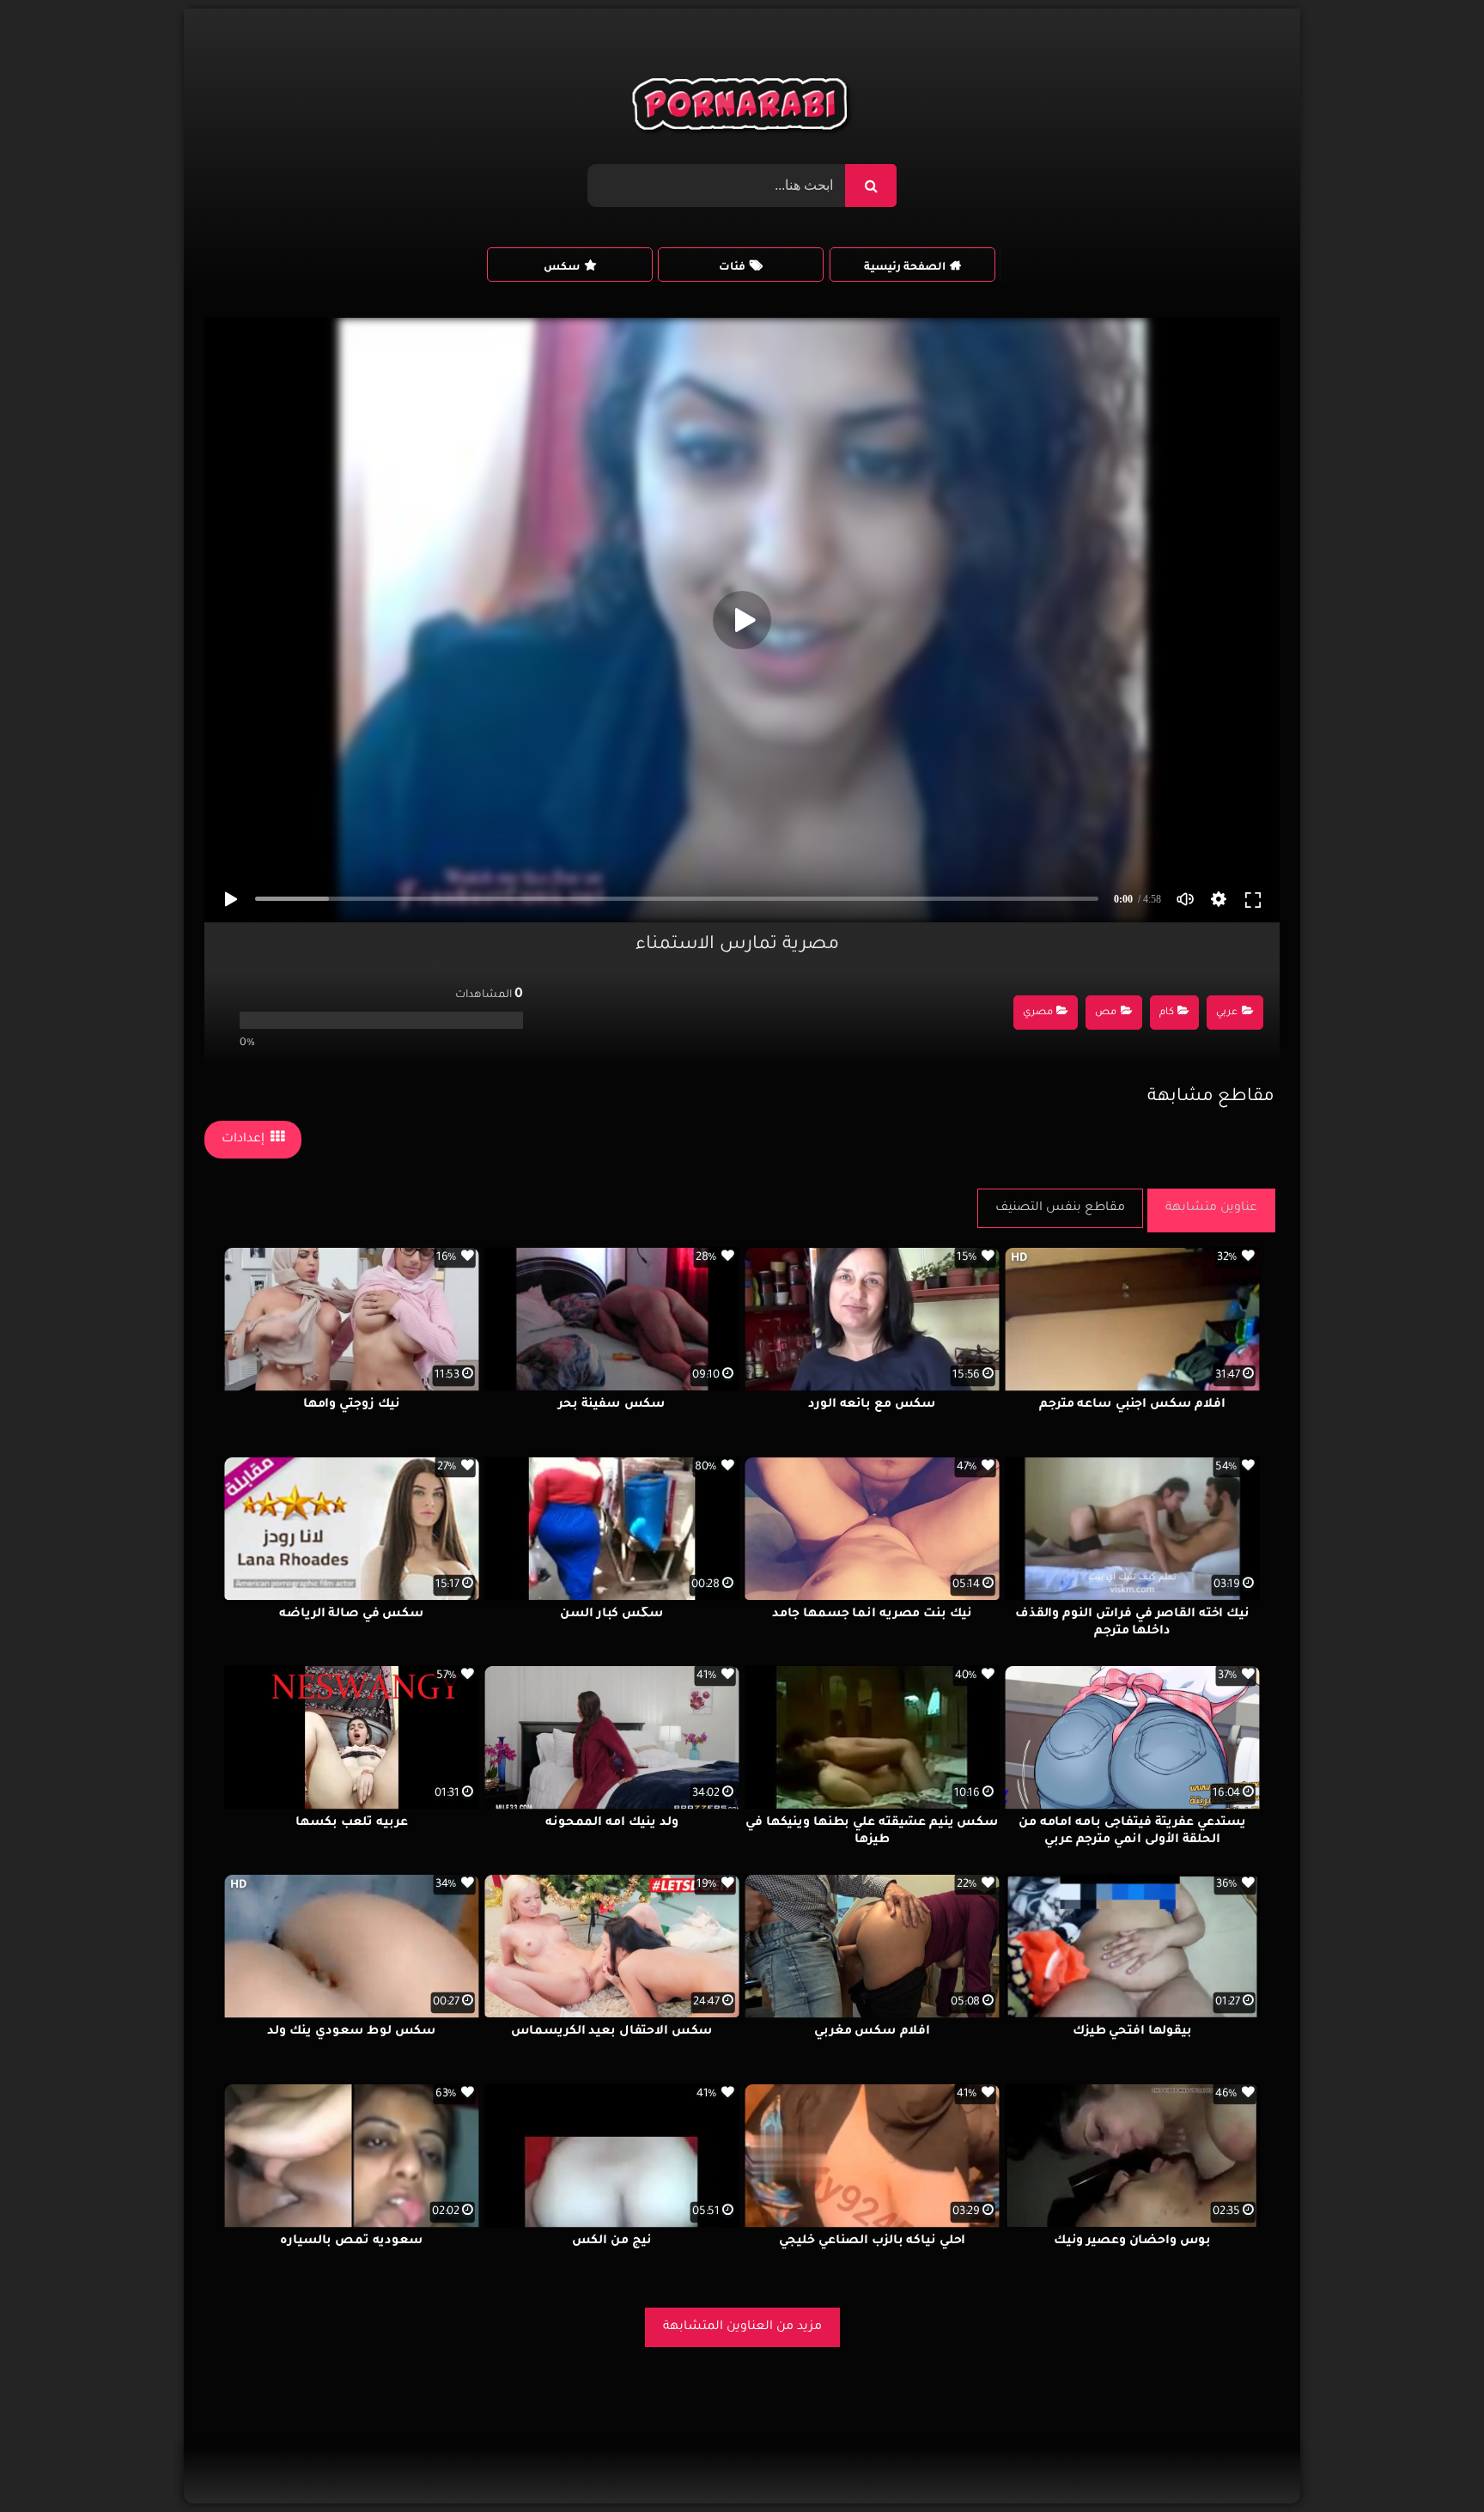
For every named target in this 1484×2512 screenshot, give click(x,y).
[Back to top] (1429, 2461)
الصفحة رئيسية (905, 268)
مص (1106, 1013)
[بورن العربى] (742, 108)
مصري (1038, 1013)
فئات (732, 268)
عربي (1227, 1013)
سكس (562, 268)
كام (1167, 1013)
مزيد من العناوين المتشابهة (742, 2327)
